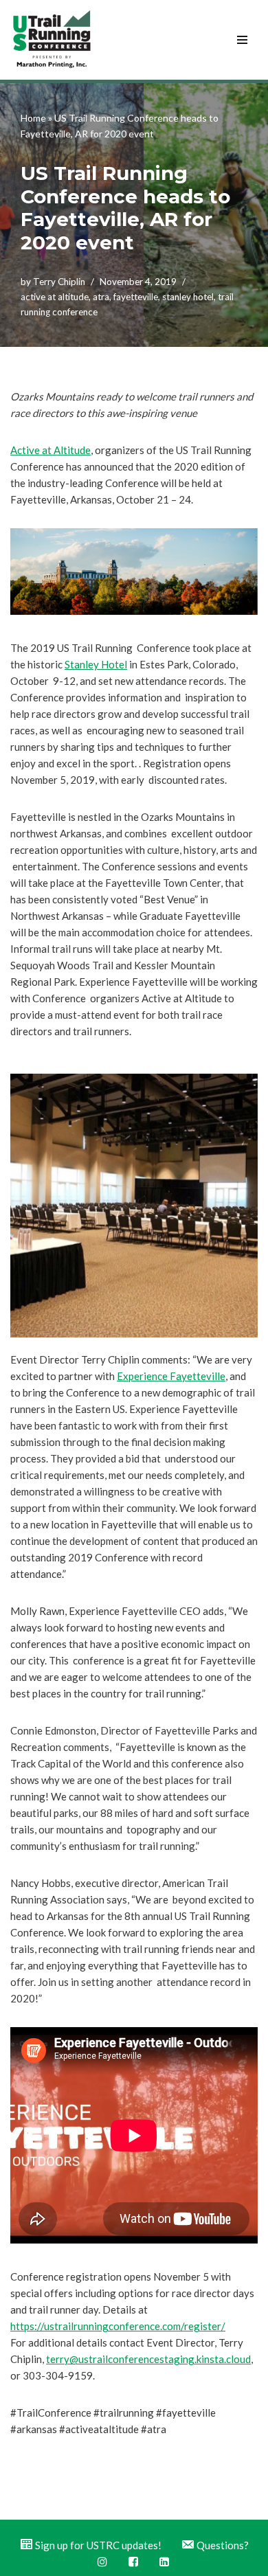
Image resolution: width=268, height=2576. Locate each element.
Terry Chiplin (59, 282)
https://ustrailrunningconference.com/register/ (118, 2326)
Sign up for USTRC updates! (98, 2545)
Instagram (103, 2562)
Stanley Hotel (96, 664)
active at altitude (55, 297)
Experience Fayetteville (171, 1376)
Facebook (134, 2562)
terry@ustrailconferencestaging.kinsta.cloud (148, 2359)
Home (33, 118)
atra (101, 297)
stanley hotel (188, 297)
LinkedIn (165, 2562)
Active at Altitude (51, 450)
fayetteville (136, 297)
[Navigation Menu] (242, 40)
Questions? (223, 2545)
